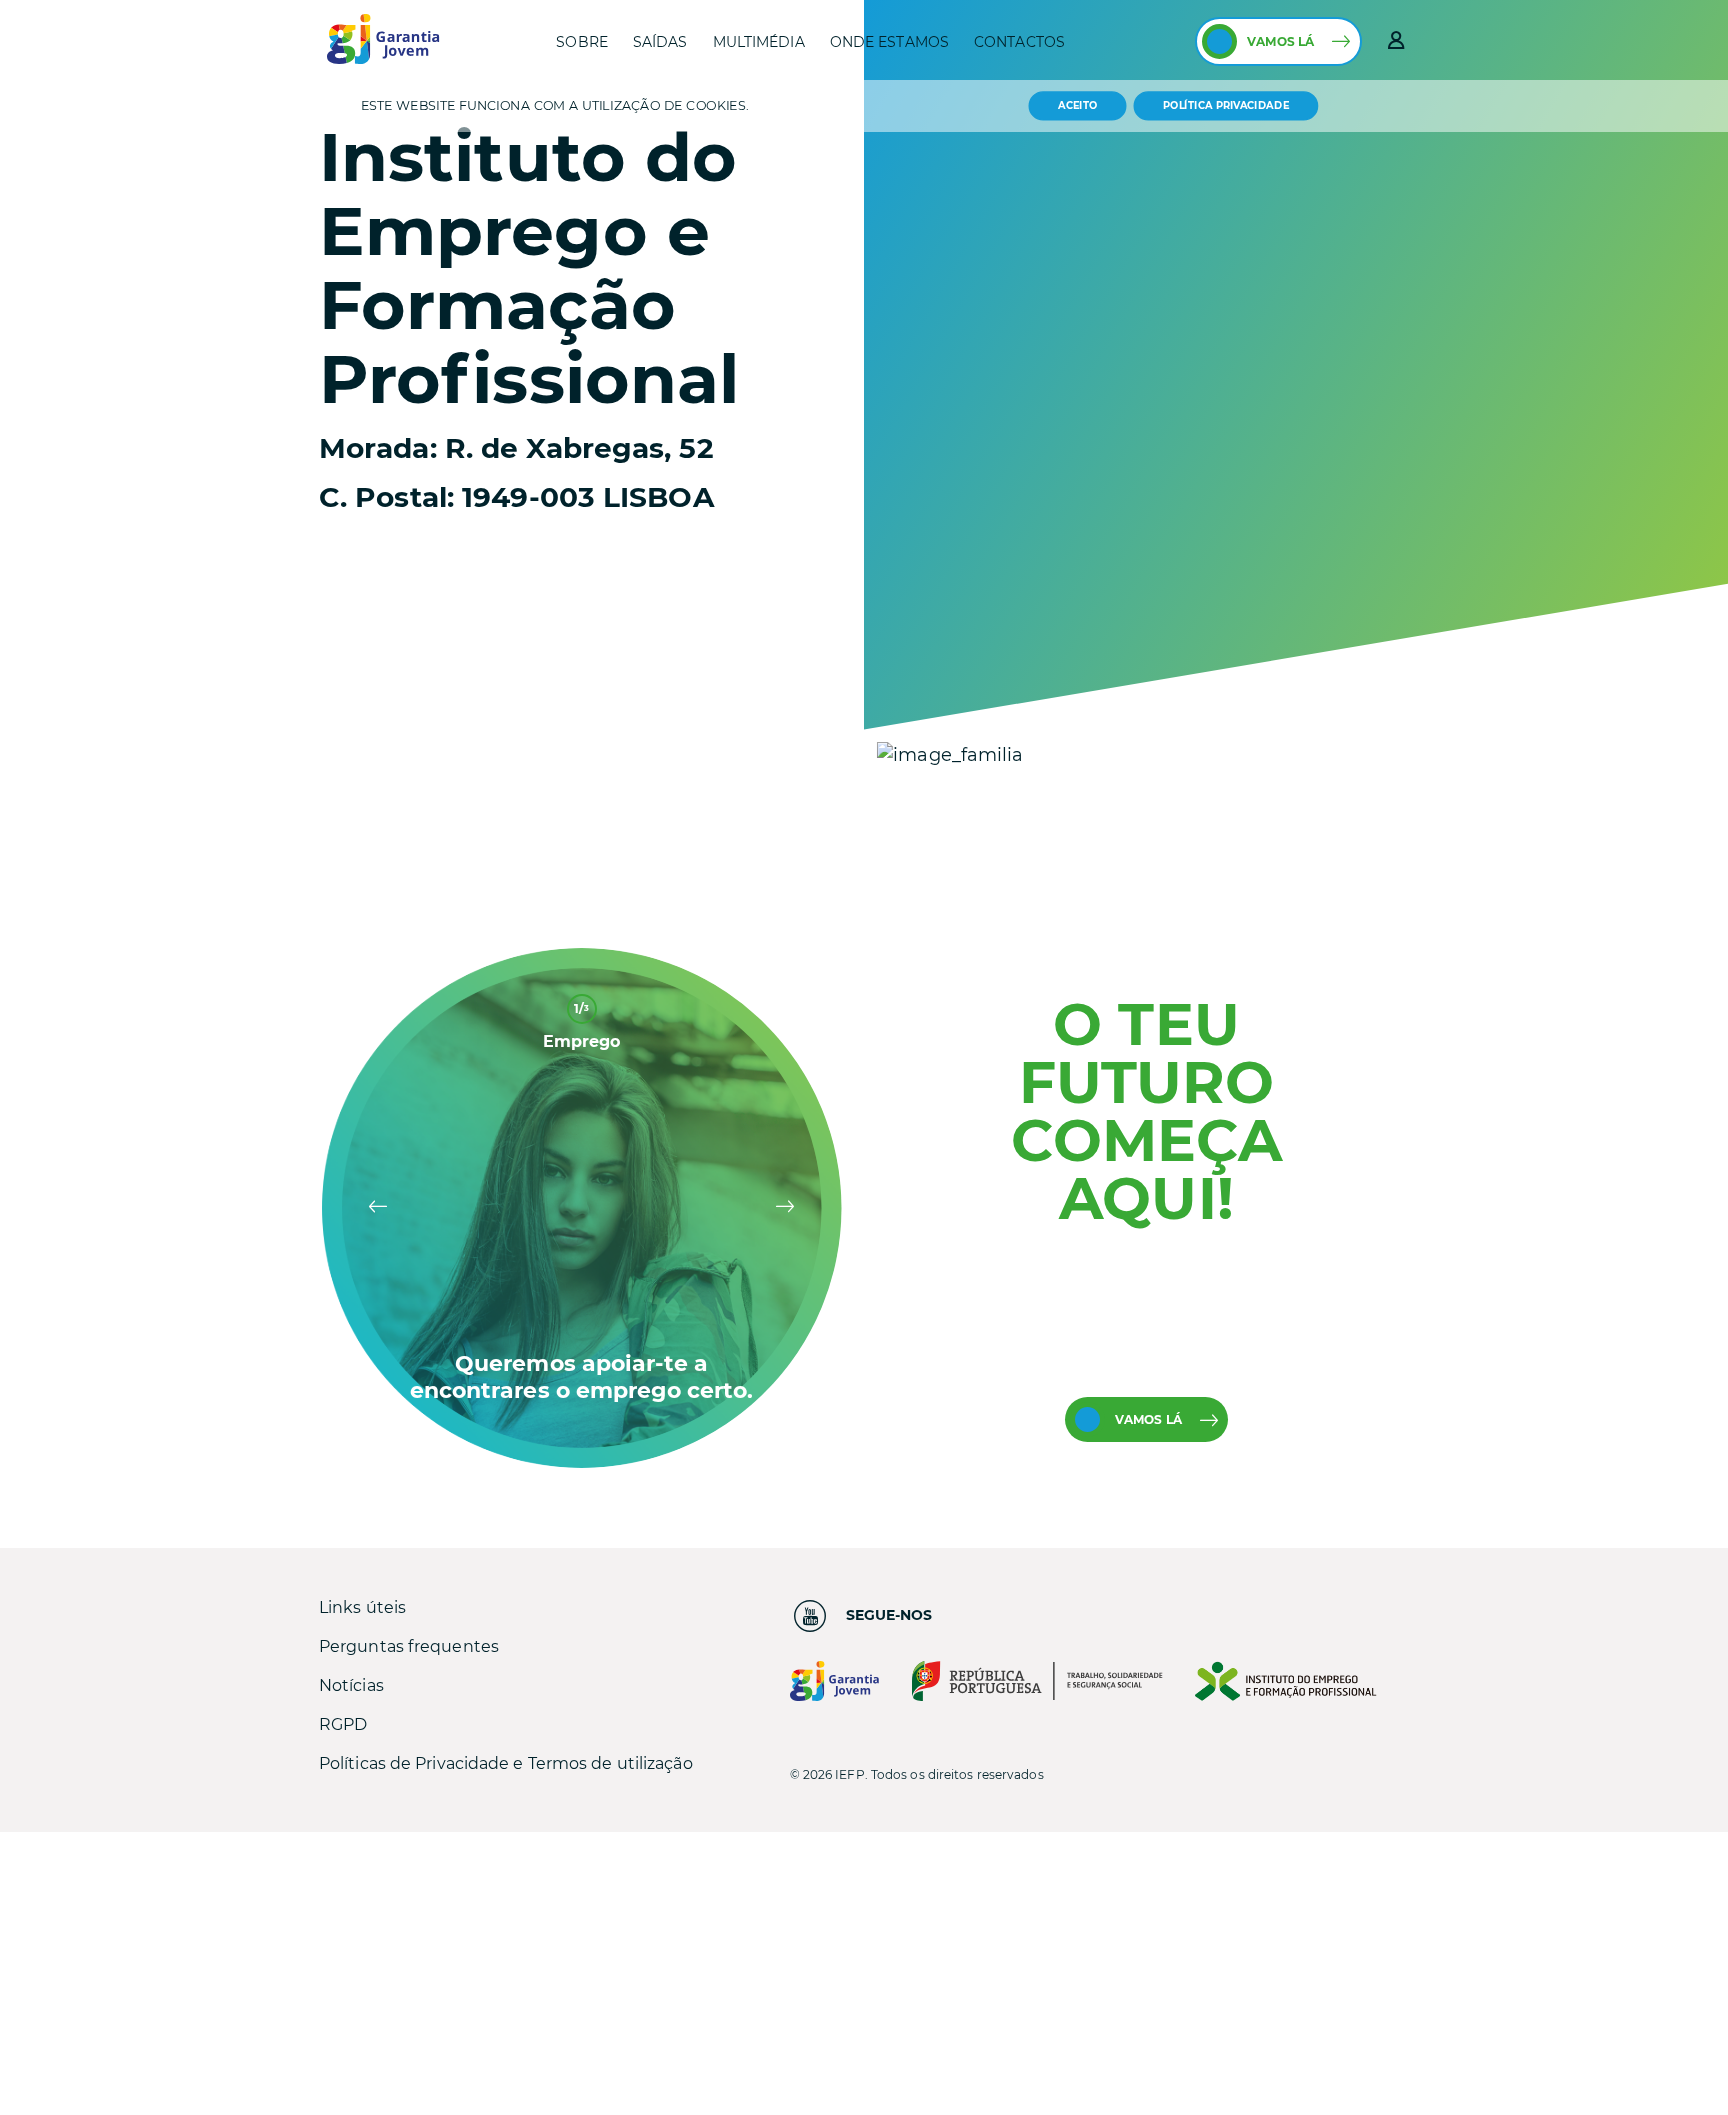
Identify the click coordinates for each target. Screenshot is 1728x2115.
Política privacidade (1226, 106)
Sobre (582, 42)
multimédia (759, 42)
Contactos (1019, 42)
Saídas (660, 42)
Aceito (1078, 105)
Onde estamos (889, 42)
